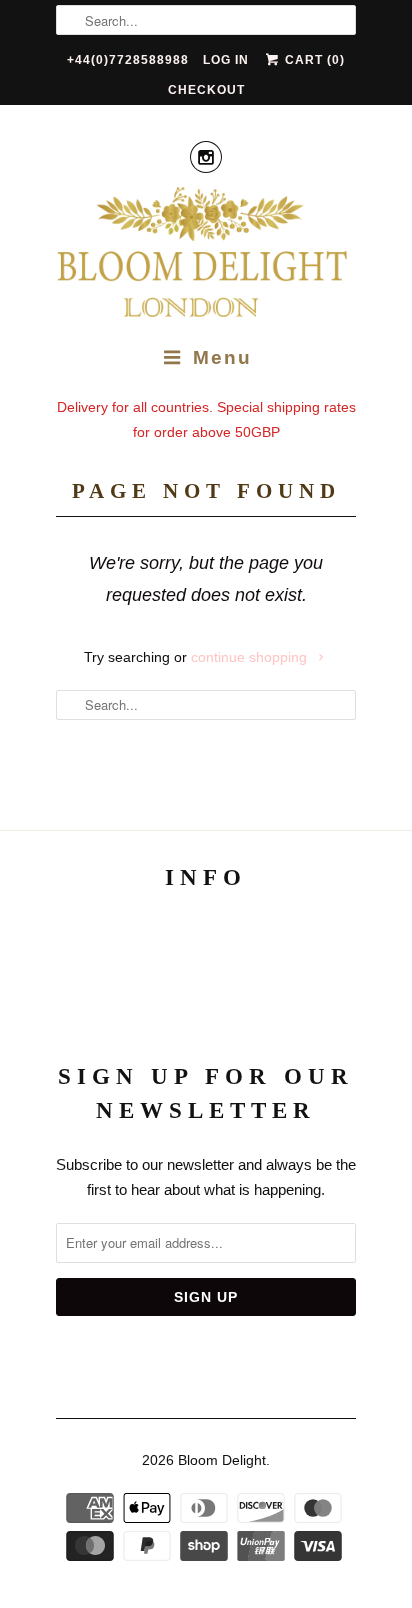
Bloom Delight (222, 1460)
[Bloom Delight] (206, 255)
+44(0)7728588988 (128, 60)
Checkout (206, 90)
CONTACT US (206, 1016)
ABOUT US (206, 932)
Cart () (313, 60)
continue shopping (251, 657)
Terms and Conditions (206, 974)
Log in (226, 60)
